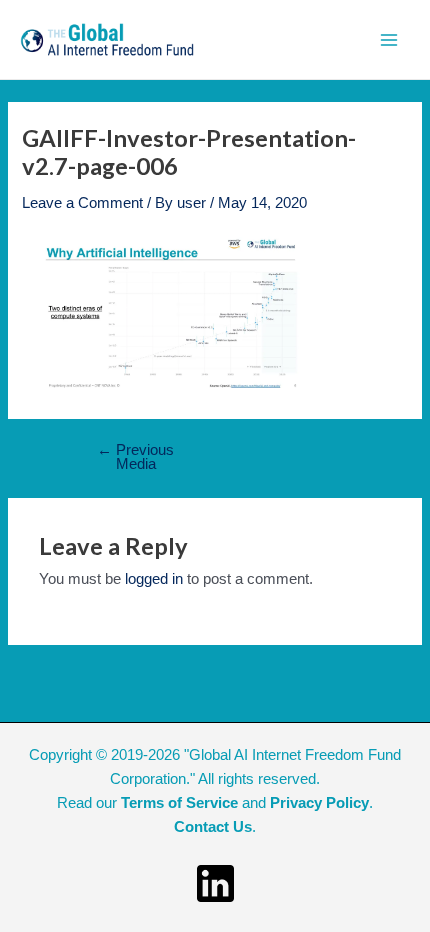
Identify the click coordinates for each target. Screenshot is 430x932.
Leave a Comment (82, 203)
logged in (154, 579)
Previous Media (135, 457)
